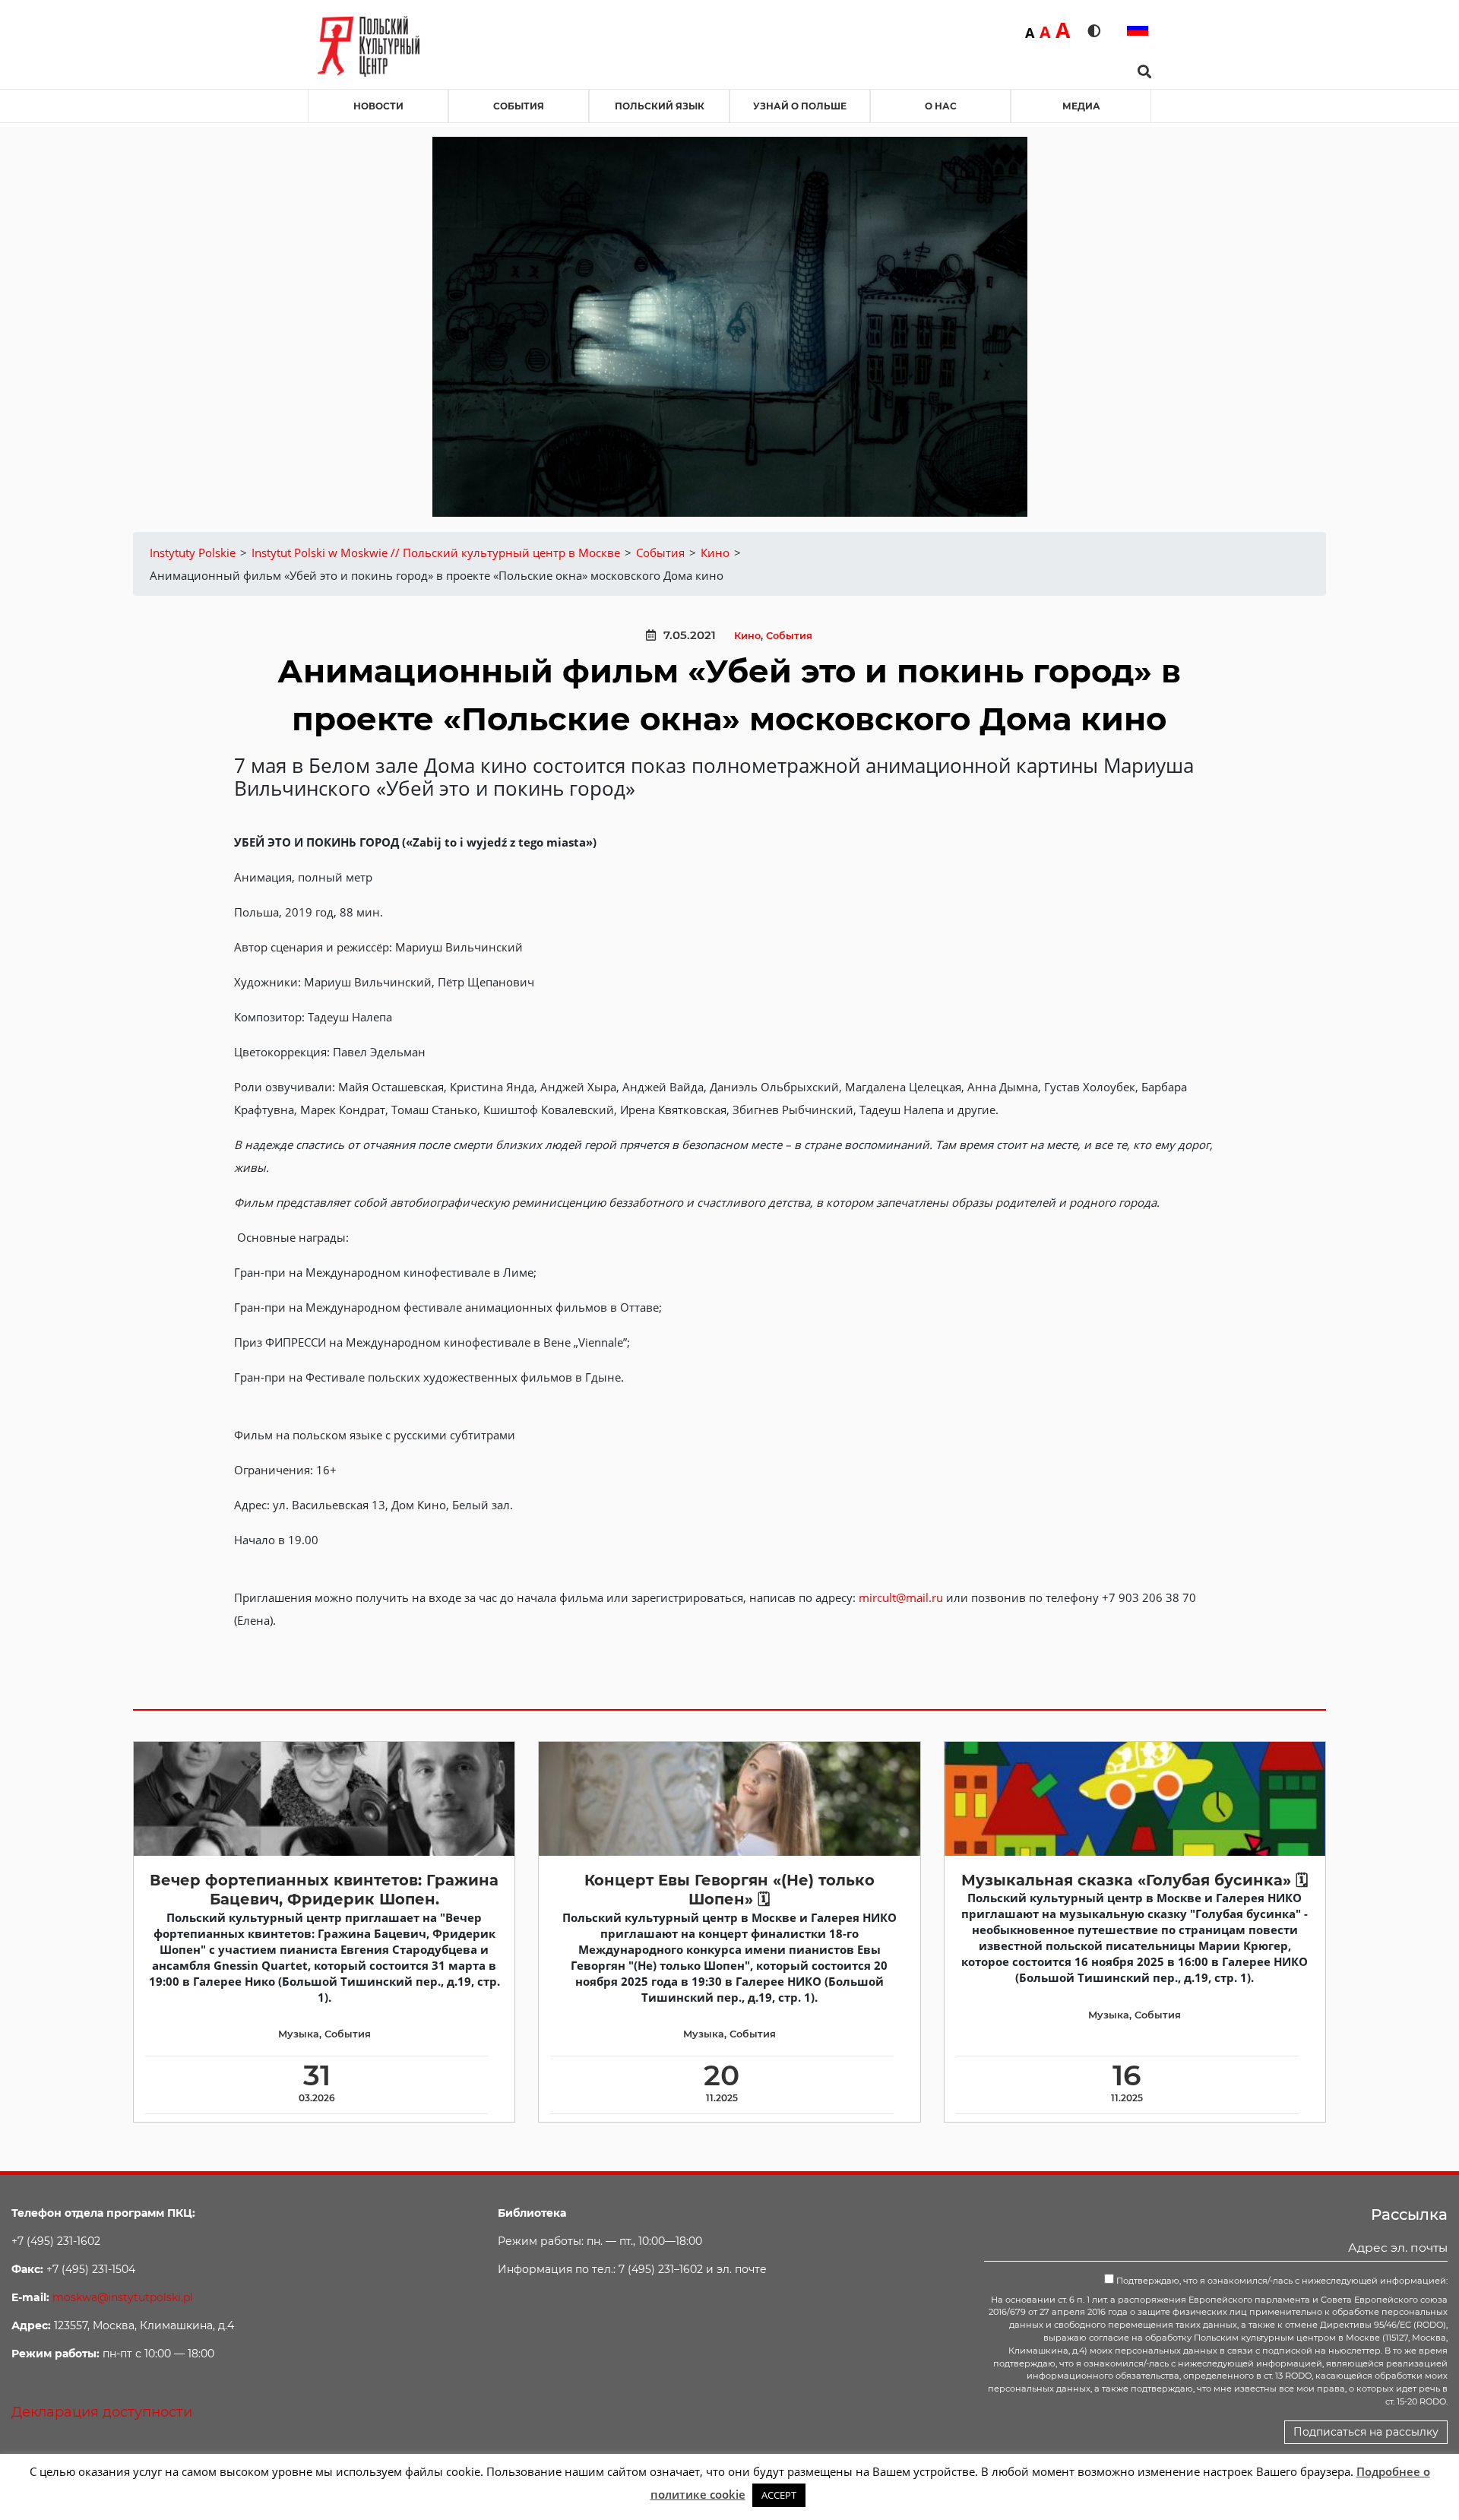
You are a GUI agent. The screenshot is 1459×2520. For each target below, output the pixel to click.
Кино (747, 636)
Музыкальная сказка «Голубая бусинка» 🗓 (1135, 1880)
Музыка (299, 2034)
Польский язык (660, 106)
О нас (941, 106)
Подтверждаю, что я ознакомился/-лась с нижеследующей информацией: (1281, 2281)
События (519, 106)
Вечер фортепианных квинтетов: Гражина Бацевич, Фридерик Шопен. (324, 1890)
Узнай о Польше (800, 106)
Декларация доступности (102, 2412)
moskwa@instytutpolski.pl (123, 2297)
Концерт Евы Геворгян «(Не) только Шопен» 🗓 (729, 1890)
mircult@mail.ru (901, 1597)
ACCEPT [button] (779, 2495)
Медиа (1081, 106)
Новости (378, 106)
